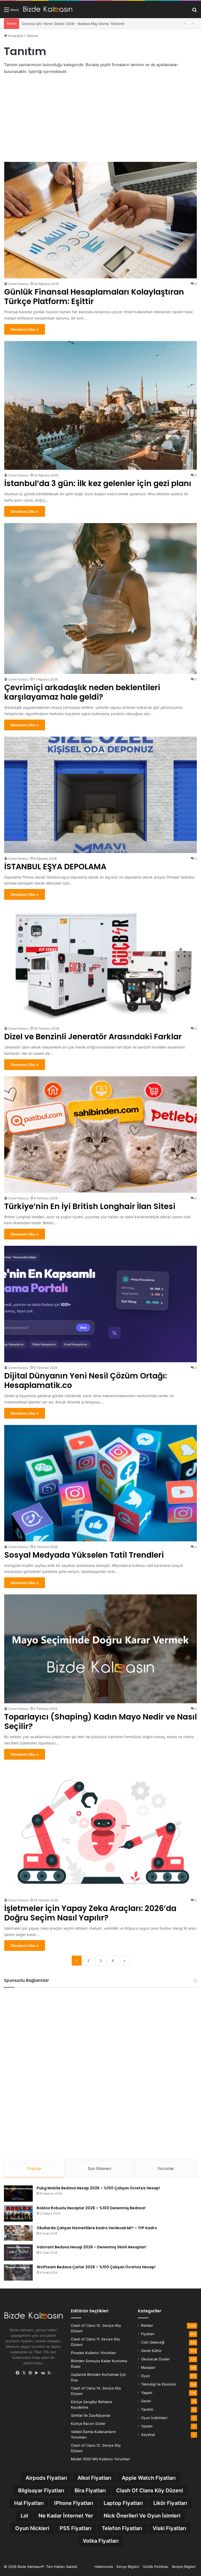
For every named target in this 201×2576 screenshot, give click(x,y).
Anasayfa (15, 36)
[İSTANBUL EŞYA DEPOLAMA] (101, 795)
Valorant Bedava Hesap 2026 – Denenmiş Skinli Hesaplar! (91, 2247)
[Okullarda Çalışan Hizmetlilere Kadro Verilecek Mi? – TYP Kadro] (18, 2233)
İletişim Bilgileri (184, 2567)
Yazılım (147, 2426)
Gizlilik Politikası (156, 2567)
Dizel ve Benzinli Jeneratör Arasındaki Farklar (93, 1037)
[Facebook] (18, 2373)
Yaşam (147, 2393)
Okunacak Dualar (155, 2359)
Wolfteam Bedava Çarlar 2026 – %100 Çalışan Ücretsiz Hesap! (96, 2267)
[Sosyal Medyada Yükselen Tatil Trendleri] (101, 1483)
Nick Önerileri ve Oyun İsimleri (142, 2516)
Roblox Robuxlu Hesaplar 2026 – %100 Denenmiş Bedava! (91, 2208)
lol (24, 2516)
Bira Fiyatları (90, 2490)
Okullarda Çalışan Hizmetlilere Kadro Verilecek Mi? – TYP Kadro (97, 2228)
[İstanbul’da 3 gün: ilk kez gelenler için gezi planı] (101, 405)
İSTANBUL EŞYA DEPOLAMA (45, 24)
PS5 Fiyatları (76, 2528)
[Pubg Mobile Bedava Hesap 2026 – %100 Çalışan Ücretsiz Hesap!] (18, 2194)
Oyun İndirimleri (154, 2418)
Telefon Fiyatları (122, 2528)
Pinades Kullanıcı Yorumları (93, 2353)
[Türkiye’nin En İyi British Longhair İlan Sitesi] (101, 1135)
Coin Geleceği (153, 2342)
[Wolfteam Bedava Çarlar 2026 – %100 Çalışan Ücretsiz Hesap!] (18, 2272)
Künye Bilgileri (128, 2567)
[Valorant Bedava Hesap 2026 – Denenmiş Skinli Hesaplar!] (18, 2253)
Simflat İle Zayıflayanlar (91, 2415)
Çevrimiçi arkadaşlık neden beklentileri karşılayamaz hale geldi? (82, 692)
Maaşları (148, 2367)
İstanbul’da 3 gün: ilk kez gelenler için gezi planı (98, 483)
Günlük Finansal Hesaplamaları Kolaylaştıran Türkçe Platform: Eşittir (94, 297)
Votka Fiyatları (101, 2541)
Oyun (146, 2376)
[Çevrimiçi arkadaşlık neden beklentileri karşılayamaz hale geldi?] (101, 598)
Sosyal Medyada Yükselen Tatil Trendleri (84, 1555)
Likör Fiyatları (170, 2503)
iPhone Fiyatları (74, 2503)
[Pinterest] (30, 2373)
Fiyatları (148, 2334)
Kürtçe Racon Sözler (88, 2424)
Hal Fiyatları (29, 2503)
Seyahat (148, 2435)
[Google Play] (37, 2373)
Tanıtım (147, 2409)
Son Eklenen (100, 2168)
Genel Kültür (151, 2351)
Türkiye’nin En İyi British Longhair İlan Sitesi (90, 1206)
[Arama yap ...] (194, 11)
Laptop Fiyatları (123, 2503)
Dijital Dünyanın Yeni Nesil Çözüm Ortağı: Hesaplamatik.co (86, 1380)
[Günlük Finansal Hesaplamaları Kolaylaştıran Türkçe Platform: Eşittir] (101, 220)
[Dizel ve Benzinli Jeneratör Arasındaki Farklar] (101, 965)
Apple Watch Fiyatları (149, 2478)
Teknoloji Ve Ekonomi (159, 2384)
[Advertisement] (100, 119)
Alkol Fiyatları (94, 2478)
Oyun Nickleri (32, 2528)
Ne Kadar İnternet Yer (66, 2516)
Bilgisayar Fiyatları (41, 2490)
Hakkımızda (104, 2567)
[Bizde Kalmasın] (48, 9)
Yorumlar (166, 2168)
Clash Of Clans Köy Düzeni (150, 2490)
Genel (146, 2401)
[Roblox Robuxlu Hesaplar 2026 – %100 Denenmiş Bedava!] (18, 2213)
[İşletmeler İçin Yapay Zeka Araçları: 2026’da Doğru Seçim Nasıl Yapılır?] (101, 1830)
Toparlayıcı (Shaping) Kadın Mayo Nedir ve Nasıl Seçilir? (100, 1721)
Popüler (35, 2168)
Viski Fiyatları (169, 2528)
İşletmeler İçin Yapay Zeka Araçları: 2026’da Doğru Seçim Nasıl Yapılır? (90, 1913)
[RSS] (49, 2373)
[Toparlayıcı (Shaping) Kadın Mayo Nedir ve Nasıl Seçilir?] (101, 1649)
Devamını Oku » (25, 329)
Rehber (147, 2325)
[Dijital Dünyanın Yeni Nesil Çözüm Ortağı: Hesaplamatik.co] (101, 1304)
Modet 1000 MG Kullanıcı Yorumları (100, 2459)
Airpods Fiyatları (46, 2478)
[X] (24, 2373)
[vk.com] (43, 2373)
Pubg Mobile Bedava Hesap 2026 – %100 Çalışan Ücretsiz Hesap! (98, 2188)
